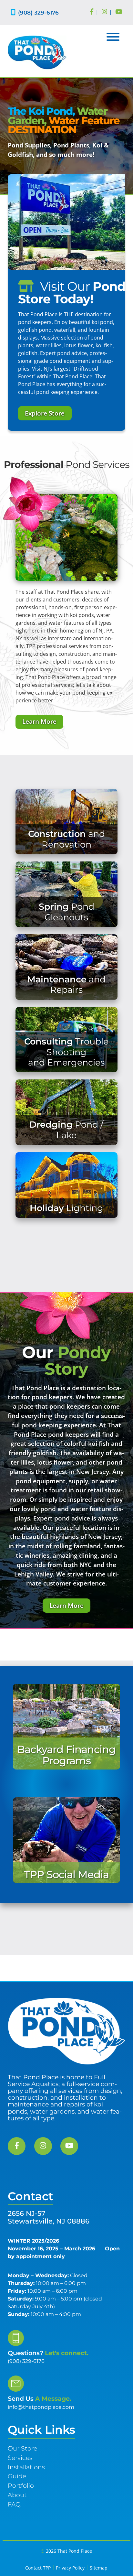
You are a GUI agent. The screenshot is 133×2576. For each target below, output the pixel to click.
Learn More (39, 721)
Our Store (22, 2448)
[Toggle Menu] (113, 37)
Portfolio (21, 2485)
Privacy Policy (70, 2568)
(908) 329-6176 (38, 12)
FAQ (14, 2504)
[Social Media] (92, 12)
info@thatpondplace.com (41, 2407)
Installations (26, 2467)
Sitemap (99, 2568)
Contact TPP (38, 2568)
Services (20, 2458)
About (17, 2495)
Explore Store (45, 413)
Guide (17, 2476)
